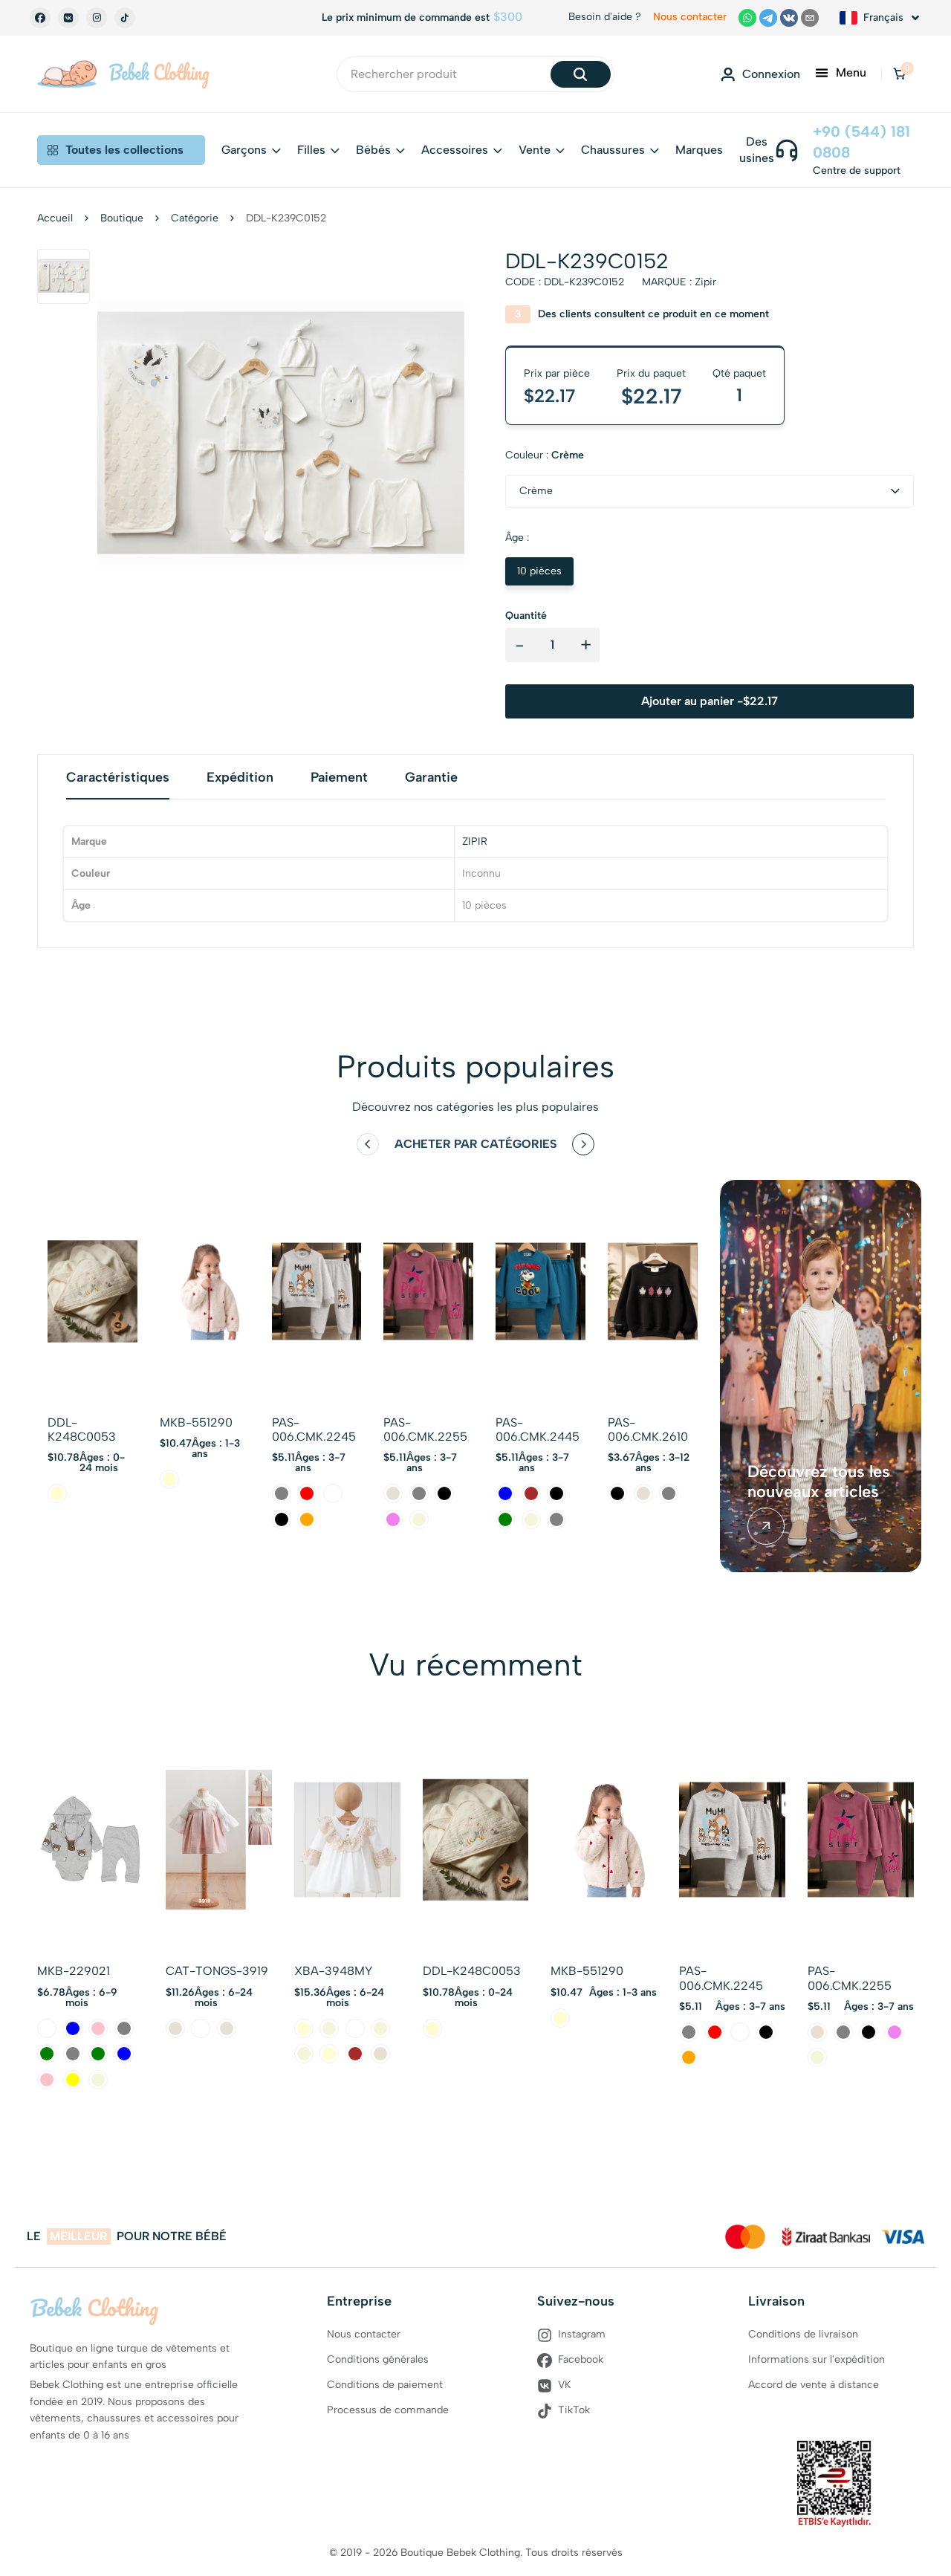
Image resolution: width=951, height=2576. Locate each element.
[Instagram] (97, 18)
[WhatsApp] (747, 18)
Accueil (55, 218)
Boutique (122, 218)
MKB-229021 (74, 1971)
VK (565, 2385)
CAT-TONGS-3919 (217, 1971)
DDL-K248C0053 (82, 1430)
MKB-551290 (196, 1422)
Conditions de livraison (803, 2334)
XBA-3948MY (333, 1971)
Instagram (582, 2334)
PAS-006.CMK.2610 (648, 1430)
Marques (699, 150)
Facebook (581, 2359)
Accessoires (455, 150)
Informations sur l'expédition (817, 2359)
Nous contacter (690, 17)
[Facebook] (40, 18)
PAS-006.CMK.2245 (314, 1430)
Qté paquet (739, 373)
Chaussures (613, 150)
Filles (311, 150)
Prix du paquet (651, 373)
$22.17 (652, 396)
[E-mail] (810, 18)
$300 (508, 17)
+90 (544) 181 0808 (861, 142)
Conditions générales (378, 2359)
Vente (535, 150)
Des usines (757, 150)
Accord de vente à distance (814, 2385)
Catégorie (195, 218)
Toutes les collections (124, 150)
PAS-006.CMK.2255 (425, 1430)
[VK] (68, 18)
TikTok (574, 2410)
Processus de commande (388, 2410)
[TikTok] (125, 18)
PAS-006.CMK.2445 (538, 1430)
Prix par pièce (557, 373)
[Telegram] (768, 18)
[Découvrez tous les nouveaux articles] (766, 1526)
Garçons (244, 150)
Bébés (373, 150)
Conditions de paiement (385, 2385)
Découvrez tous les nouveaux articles (819, 1482)
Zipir (705, 282)
